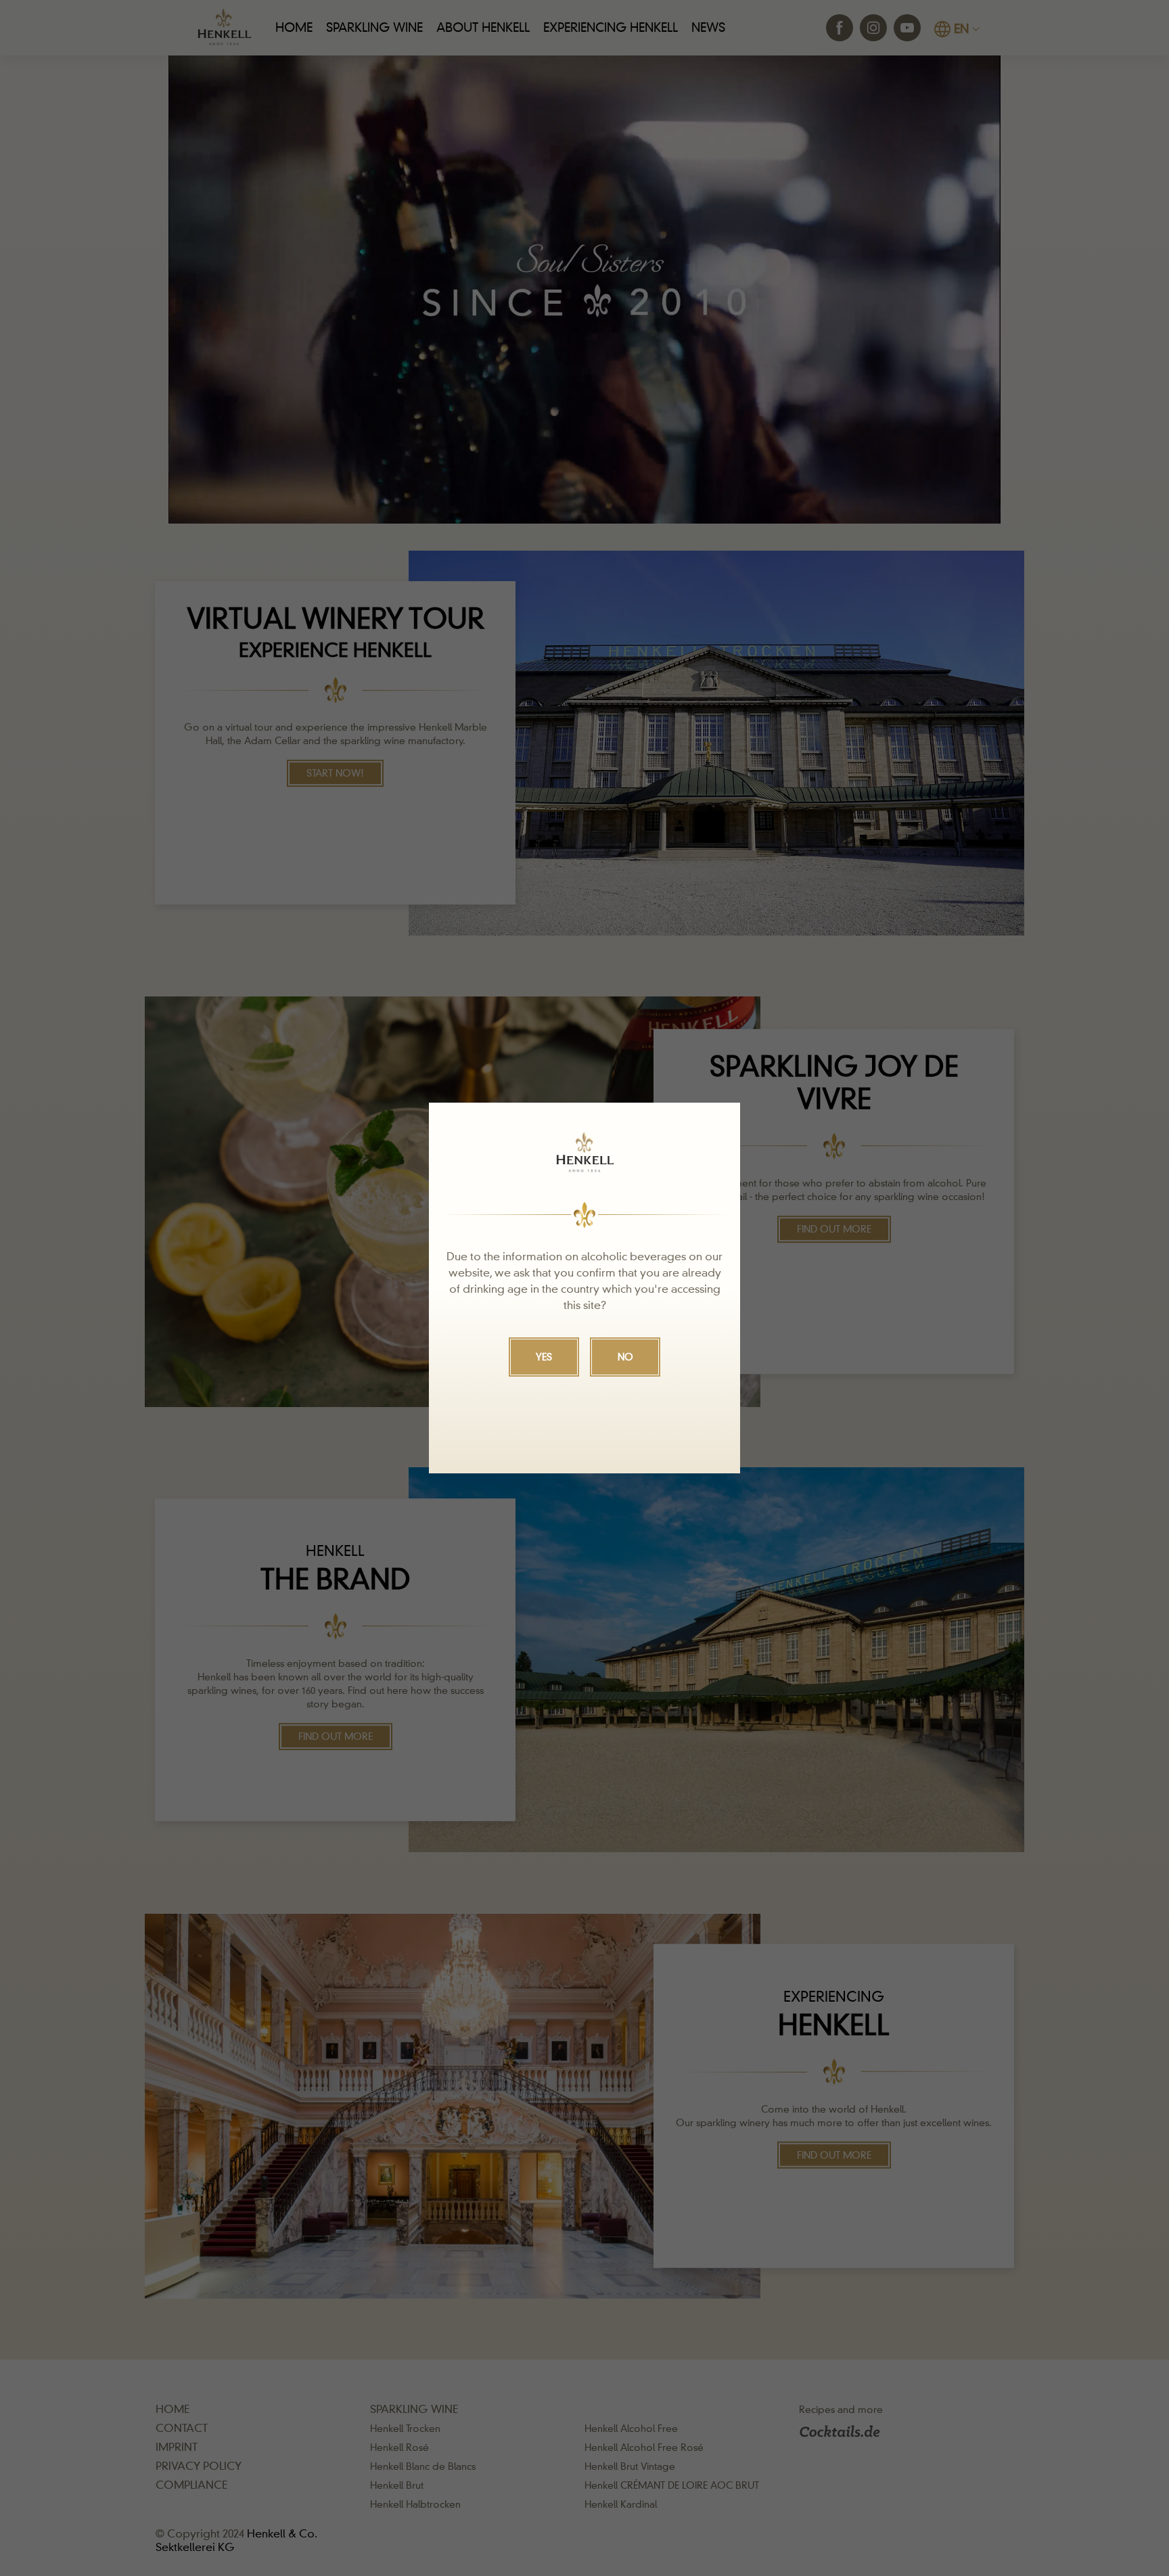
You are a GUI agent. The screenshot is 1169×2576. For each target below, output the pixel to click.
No (625, 1357)
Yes (544, 1357)
